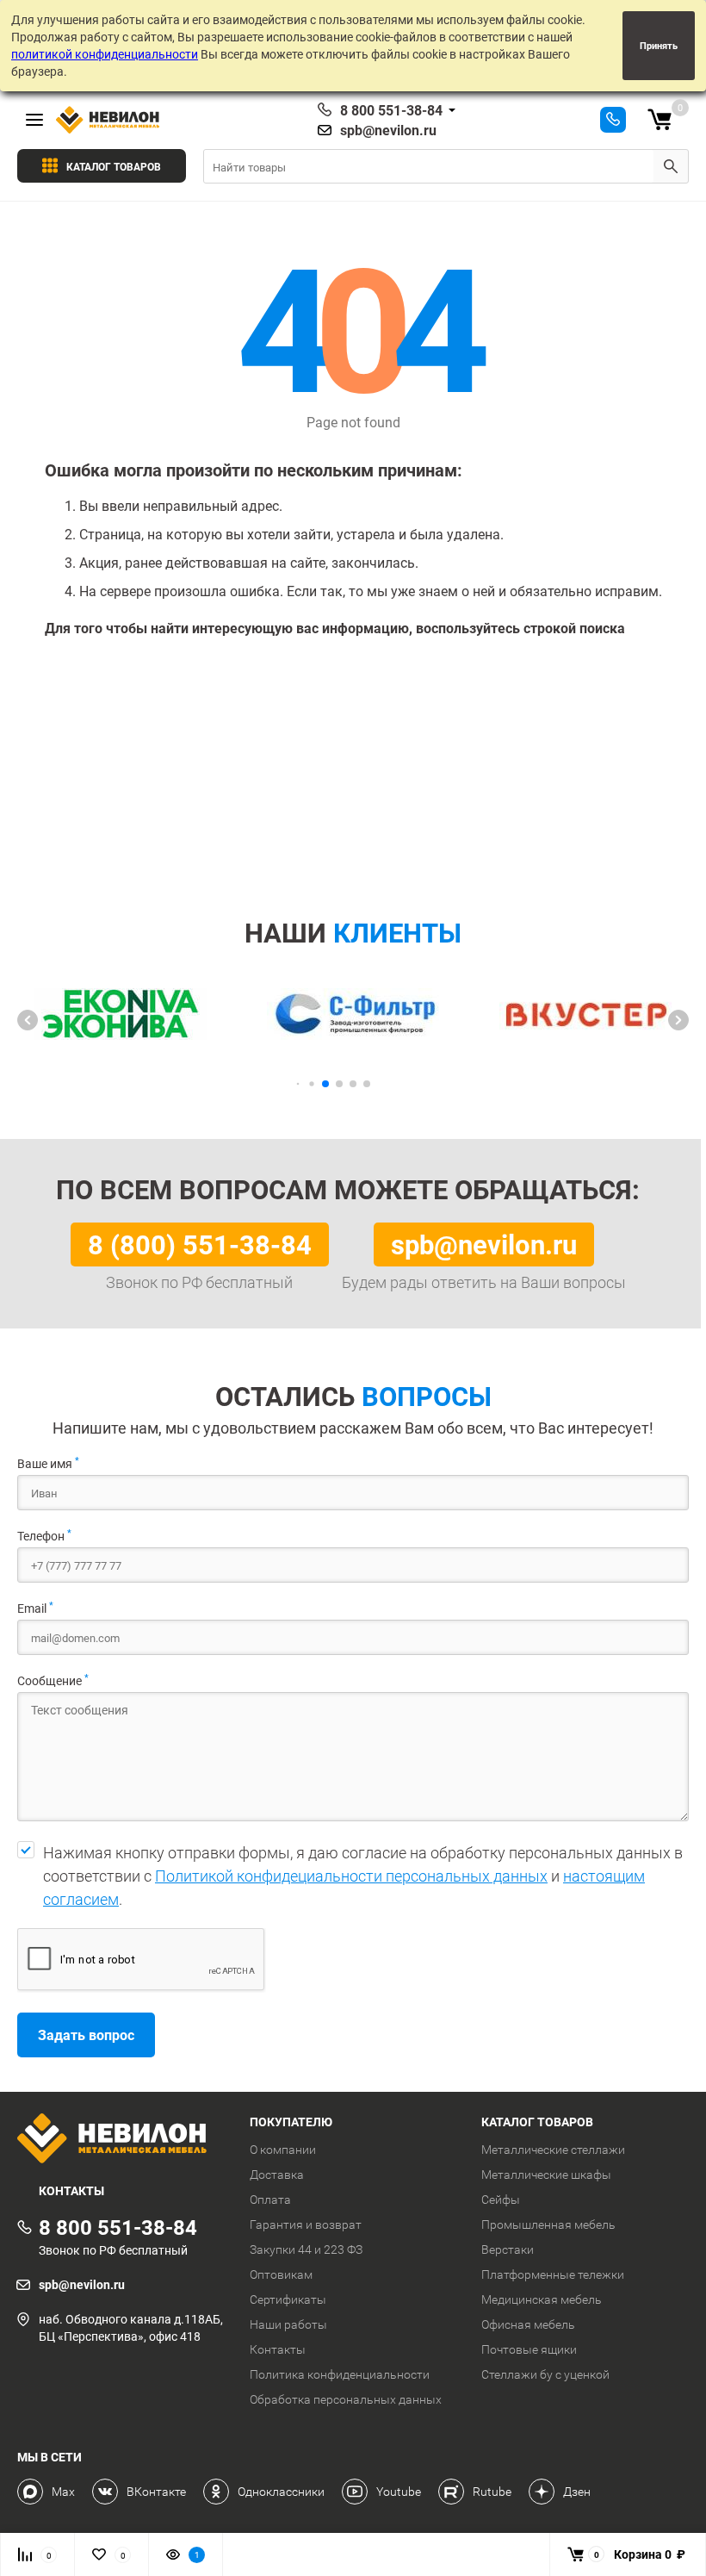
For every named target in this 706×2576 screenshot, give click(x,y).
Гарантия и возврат (306, 2224)
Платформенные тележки (553, 2274)
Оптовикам (281, 2274)
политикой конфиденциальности (105, 54)
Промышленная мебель (548, 2224)
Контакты (278, 2349)
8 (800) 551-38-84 (200, 1244)
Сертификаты (288, 2299)
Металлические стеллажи (553, 2150)
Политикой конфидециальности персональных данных (351, 1876)
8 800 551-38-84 (391, 110)
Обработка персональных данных (346, 2399)
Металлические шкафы (546, 2175)
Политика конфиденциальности (340, 2374)
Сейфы (501, 2200)
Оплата (270, 2200)
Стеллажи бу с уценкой (545, 2374)
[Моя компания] (121, 2140)
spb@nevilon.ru (388, 130)
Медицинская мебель (542, 2299)
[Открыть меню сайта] (34, 120)
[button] (28, 1020)
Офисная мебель (528, 2324)
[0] (660, 120)
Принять (659, 45)
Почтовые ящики (529, 2349)
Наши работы (288, 2324)
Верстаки (508, 2249)
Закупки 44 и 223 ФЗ (306, 2249)
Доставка (277, 2175)
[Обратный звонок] (613, 120)
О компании (283, 2150)
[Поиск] (671, 166)
